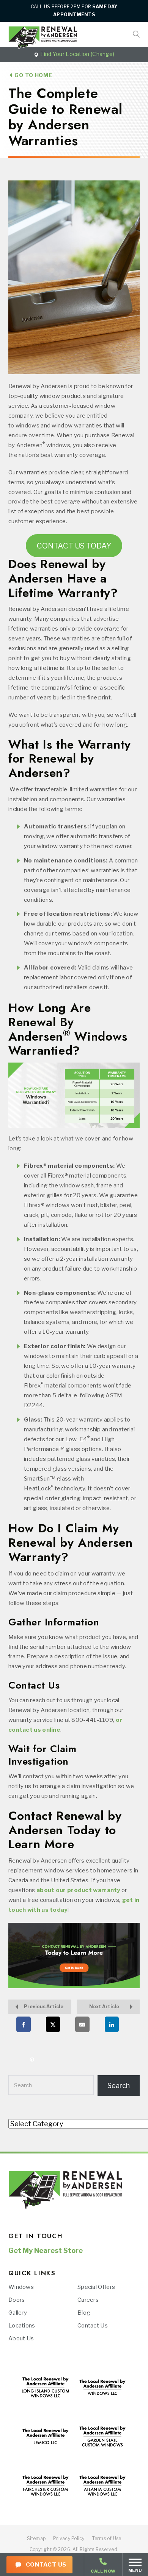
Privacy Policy (69, 2538)
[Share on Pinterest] (32, 2060)
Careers (88, 2300)
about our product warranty (78, 1890)
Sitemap (36, 2538)
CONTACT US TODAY (74, 546)
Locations (22, 2326)
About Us (21, 2338)
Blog (84, 2313)
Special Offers (96, 2287)
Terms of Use (107, 2538)
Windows (21, 2287)
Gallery (18, 2313)
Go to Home (33, 75)
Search (23, 2085)
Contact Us (45, 2565)
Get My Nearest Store (46, 2251)
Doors (17, 2300)
